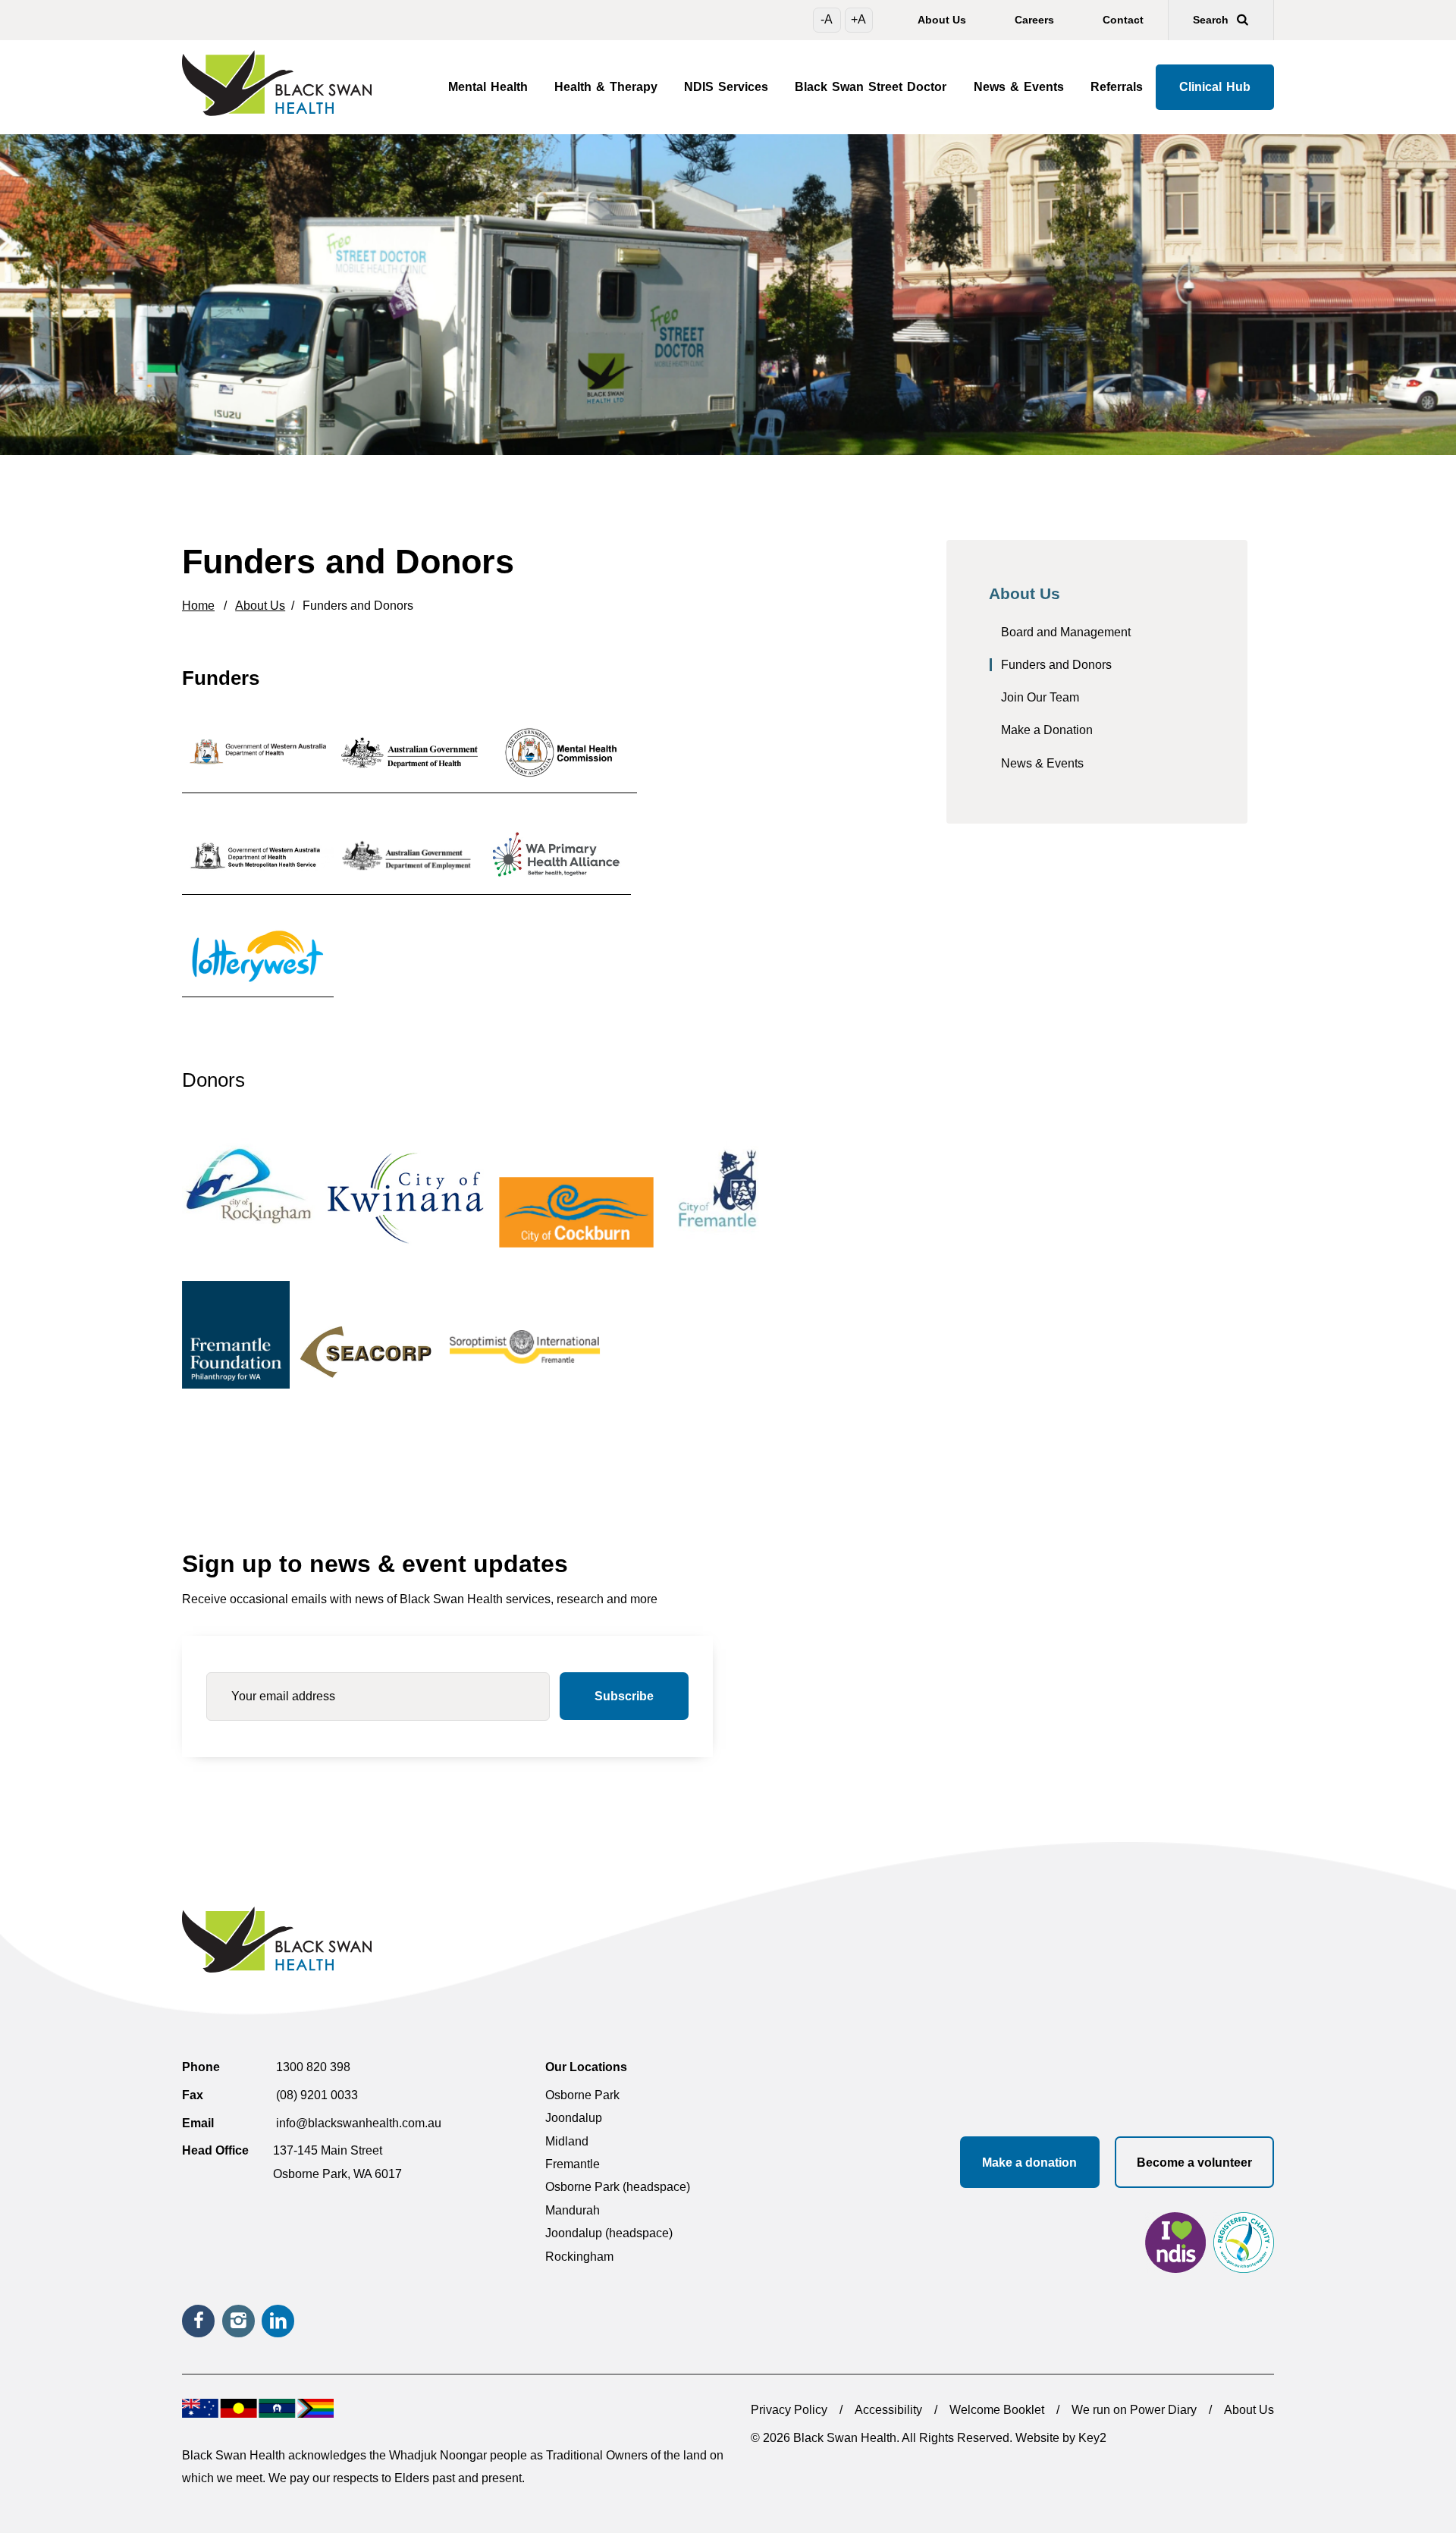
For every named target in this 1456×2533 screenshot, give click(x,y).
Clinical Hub (1215, 87)
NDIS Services (726, 87)
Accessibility (888, 2410)
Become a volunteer (1194, 2163)
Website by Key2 (1061, 2438)
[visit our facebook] (198, 2321)
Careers (1034, 20)
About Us (942, 20)
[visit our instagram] (238, 2321)
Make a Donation (1047, 730)
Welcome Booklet (997, 2410)
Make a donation (1029, 2163)
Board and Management (1066, 632)
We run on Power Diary (1134, 2410)
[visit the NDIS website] (1175, 2246)
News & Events (1019, 87)
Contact (1123, 20)
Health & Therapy (606, 87)
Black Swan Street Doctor (871, 87)
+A (858, 19)
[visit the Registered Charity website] (1244, 2246)
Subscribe (624, 1696)
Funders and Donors (1056, 665)
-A (827, 19)
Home (198, 606)
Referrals (1117, 87)
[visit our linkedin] (278, 2321)
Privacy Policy (789, 2410)
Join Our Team (1040, 697)
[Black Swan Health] (281, 83)
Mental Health (488, 87)
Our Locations (586, 2067)
